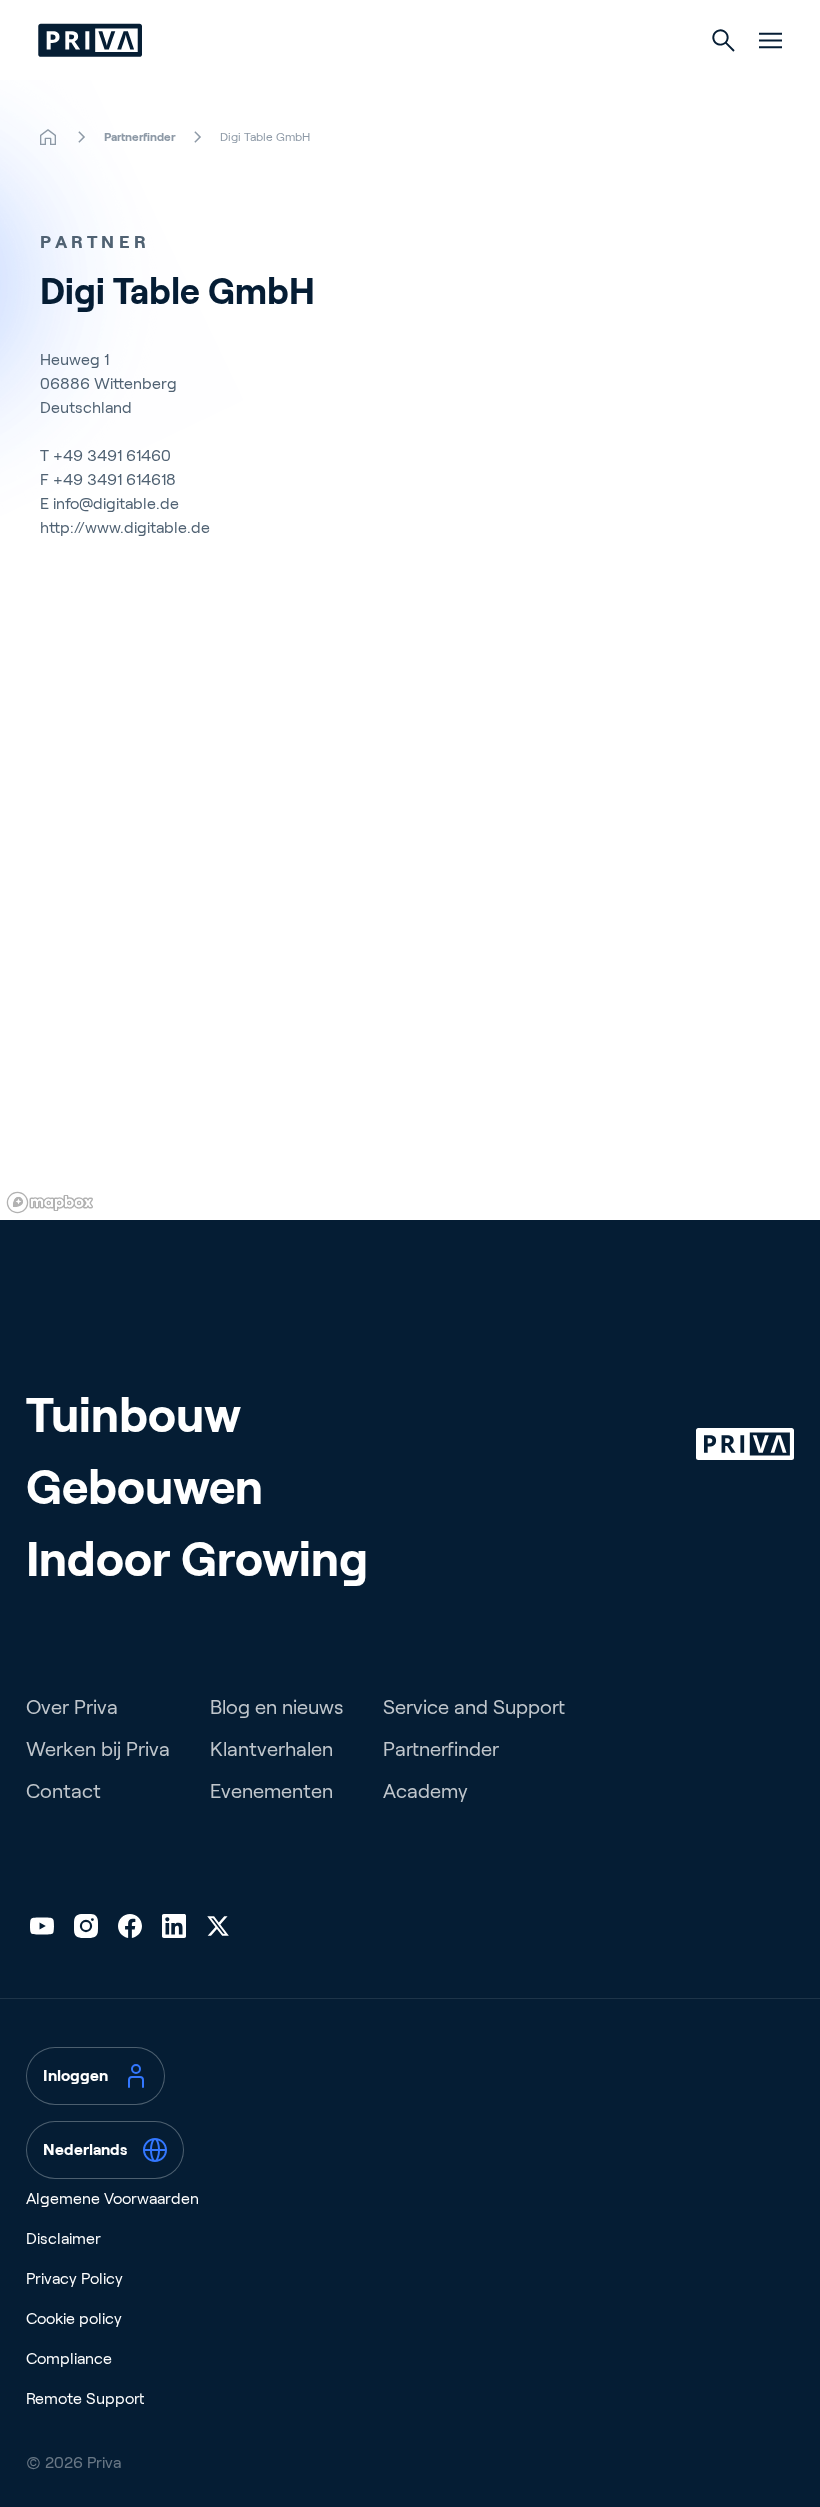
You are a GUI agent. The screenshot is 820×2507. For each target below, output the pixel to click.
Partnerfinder (441, 1749)
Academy (425, 1791)
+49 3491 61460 (112, 455)
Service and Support (474, 1707)
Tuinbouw (133, 1415)
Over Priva (72, 1707)
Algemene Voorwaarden (112, 2198)
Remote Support (85, 2398)
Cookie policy (74, 2318)
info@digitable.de (116, 503)
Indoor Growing (197, 1559)
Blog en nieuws (276, 1707)
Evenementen (271, 1791)
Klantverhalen (271, 1749)
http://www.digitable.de (125, 527)
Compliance (69, 2358)
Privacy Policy (74, 2278)
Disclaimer (63, 2238)
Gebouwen (144, 1487)
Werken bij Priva (98, 1749)
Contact (63, 1791)
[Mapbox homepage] (50, 1202)
